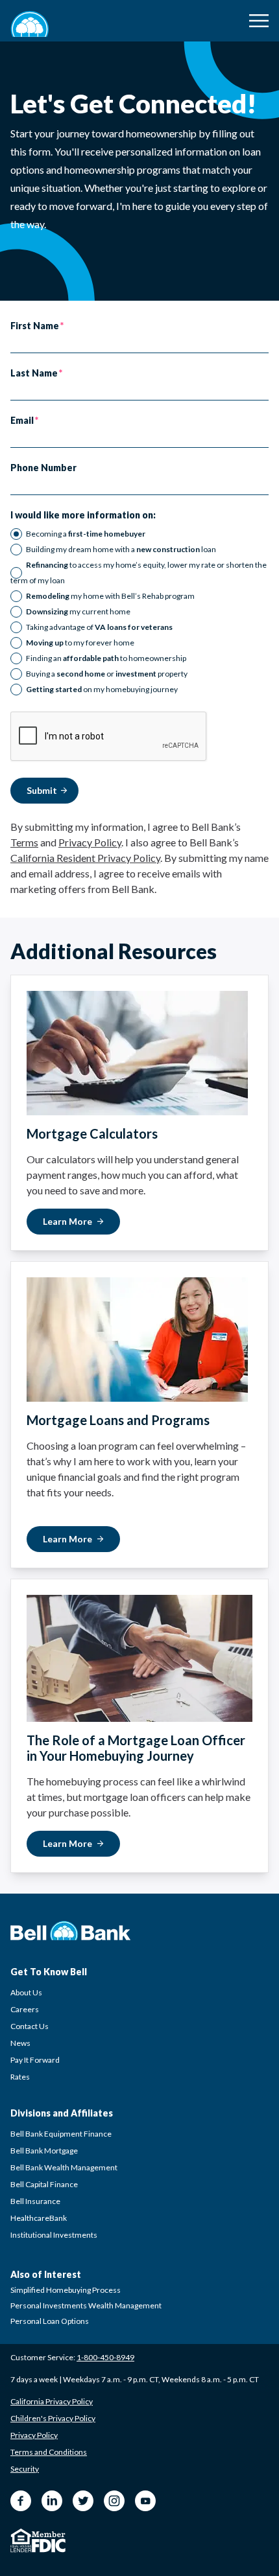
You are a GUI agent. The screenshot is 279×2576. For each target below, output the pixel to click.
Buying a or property (107, 674)
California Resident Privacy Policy (85, 858)
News (20, 2043)
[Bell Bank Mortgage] (30, 24)
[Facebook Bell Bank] (21, 2501)
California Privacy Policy (52, 2401)
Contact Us (30, 2026)
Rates (20, 2077)
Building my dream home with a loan (121, 549)
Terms (24, 842)
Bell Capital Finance (44, 2184)
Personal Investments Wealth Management (86, 2305)
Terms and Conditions (49, 2452)
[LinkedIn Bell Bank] (52, 2501)
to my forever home (80, 643)
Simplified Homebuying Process (66, 2290)
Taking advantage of (99, 627)
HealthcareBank (39, 2218)
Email (22, 421)
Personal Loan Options (50, 2321)
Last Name (34, 373)
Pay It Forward (35, 2060)
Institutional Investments (54, 2235)
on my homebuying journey (102, 689)
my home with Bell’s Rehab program (110, 596)
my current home (78, 611)
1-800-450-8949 (105, 2357)
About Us (26, 1992)
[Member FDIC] (49, 2542)
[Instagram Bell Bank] (114, 2501)
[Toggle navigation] (259, 21)
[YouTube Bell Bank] (145, 2501)
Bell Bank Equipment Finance (61, 2134)
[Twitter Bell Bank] (83, 2501)
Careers (25, 2009)
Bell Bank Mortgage (44, 2151)
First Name (35, 326)
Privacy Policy (90, 842)
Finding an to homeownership (106, 658)
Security (25, 2469)
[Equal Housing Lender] (21, 2540)
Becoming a (86, 534)
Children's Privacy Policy (53, 2418)
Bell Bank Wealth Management (64, 2167)
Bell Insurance (35, 2201)
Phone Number (43, 468)
